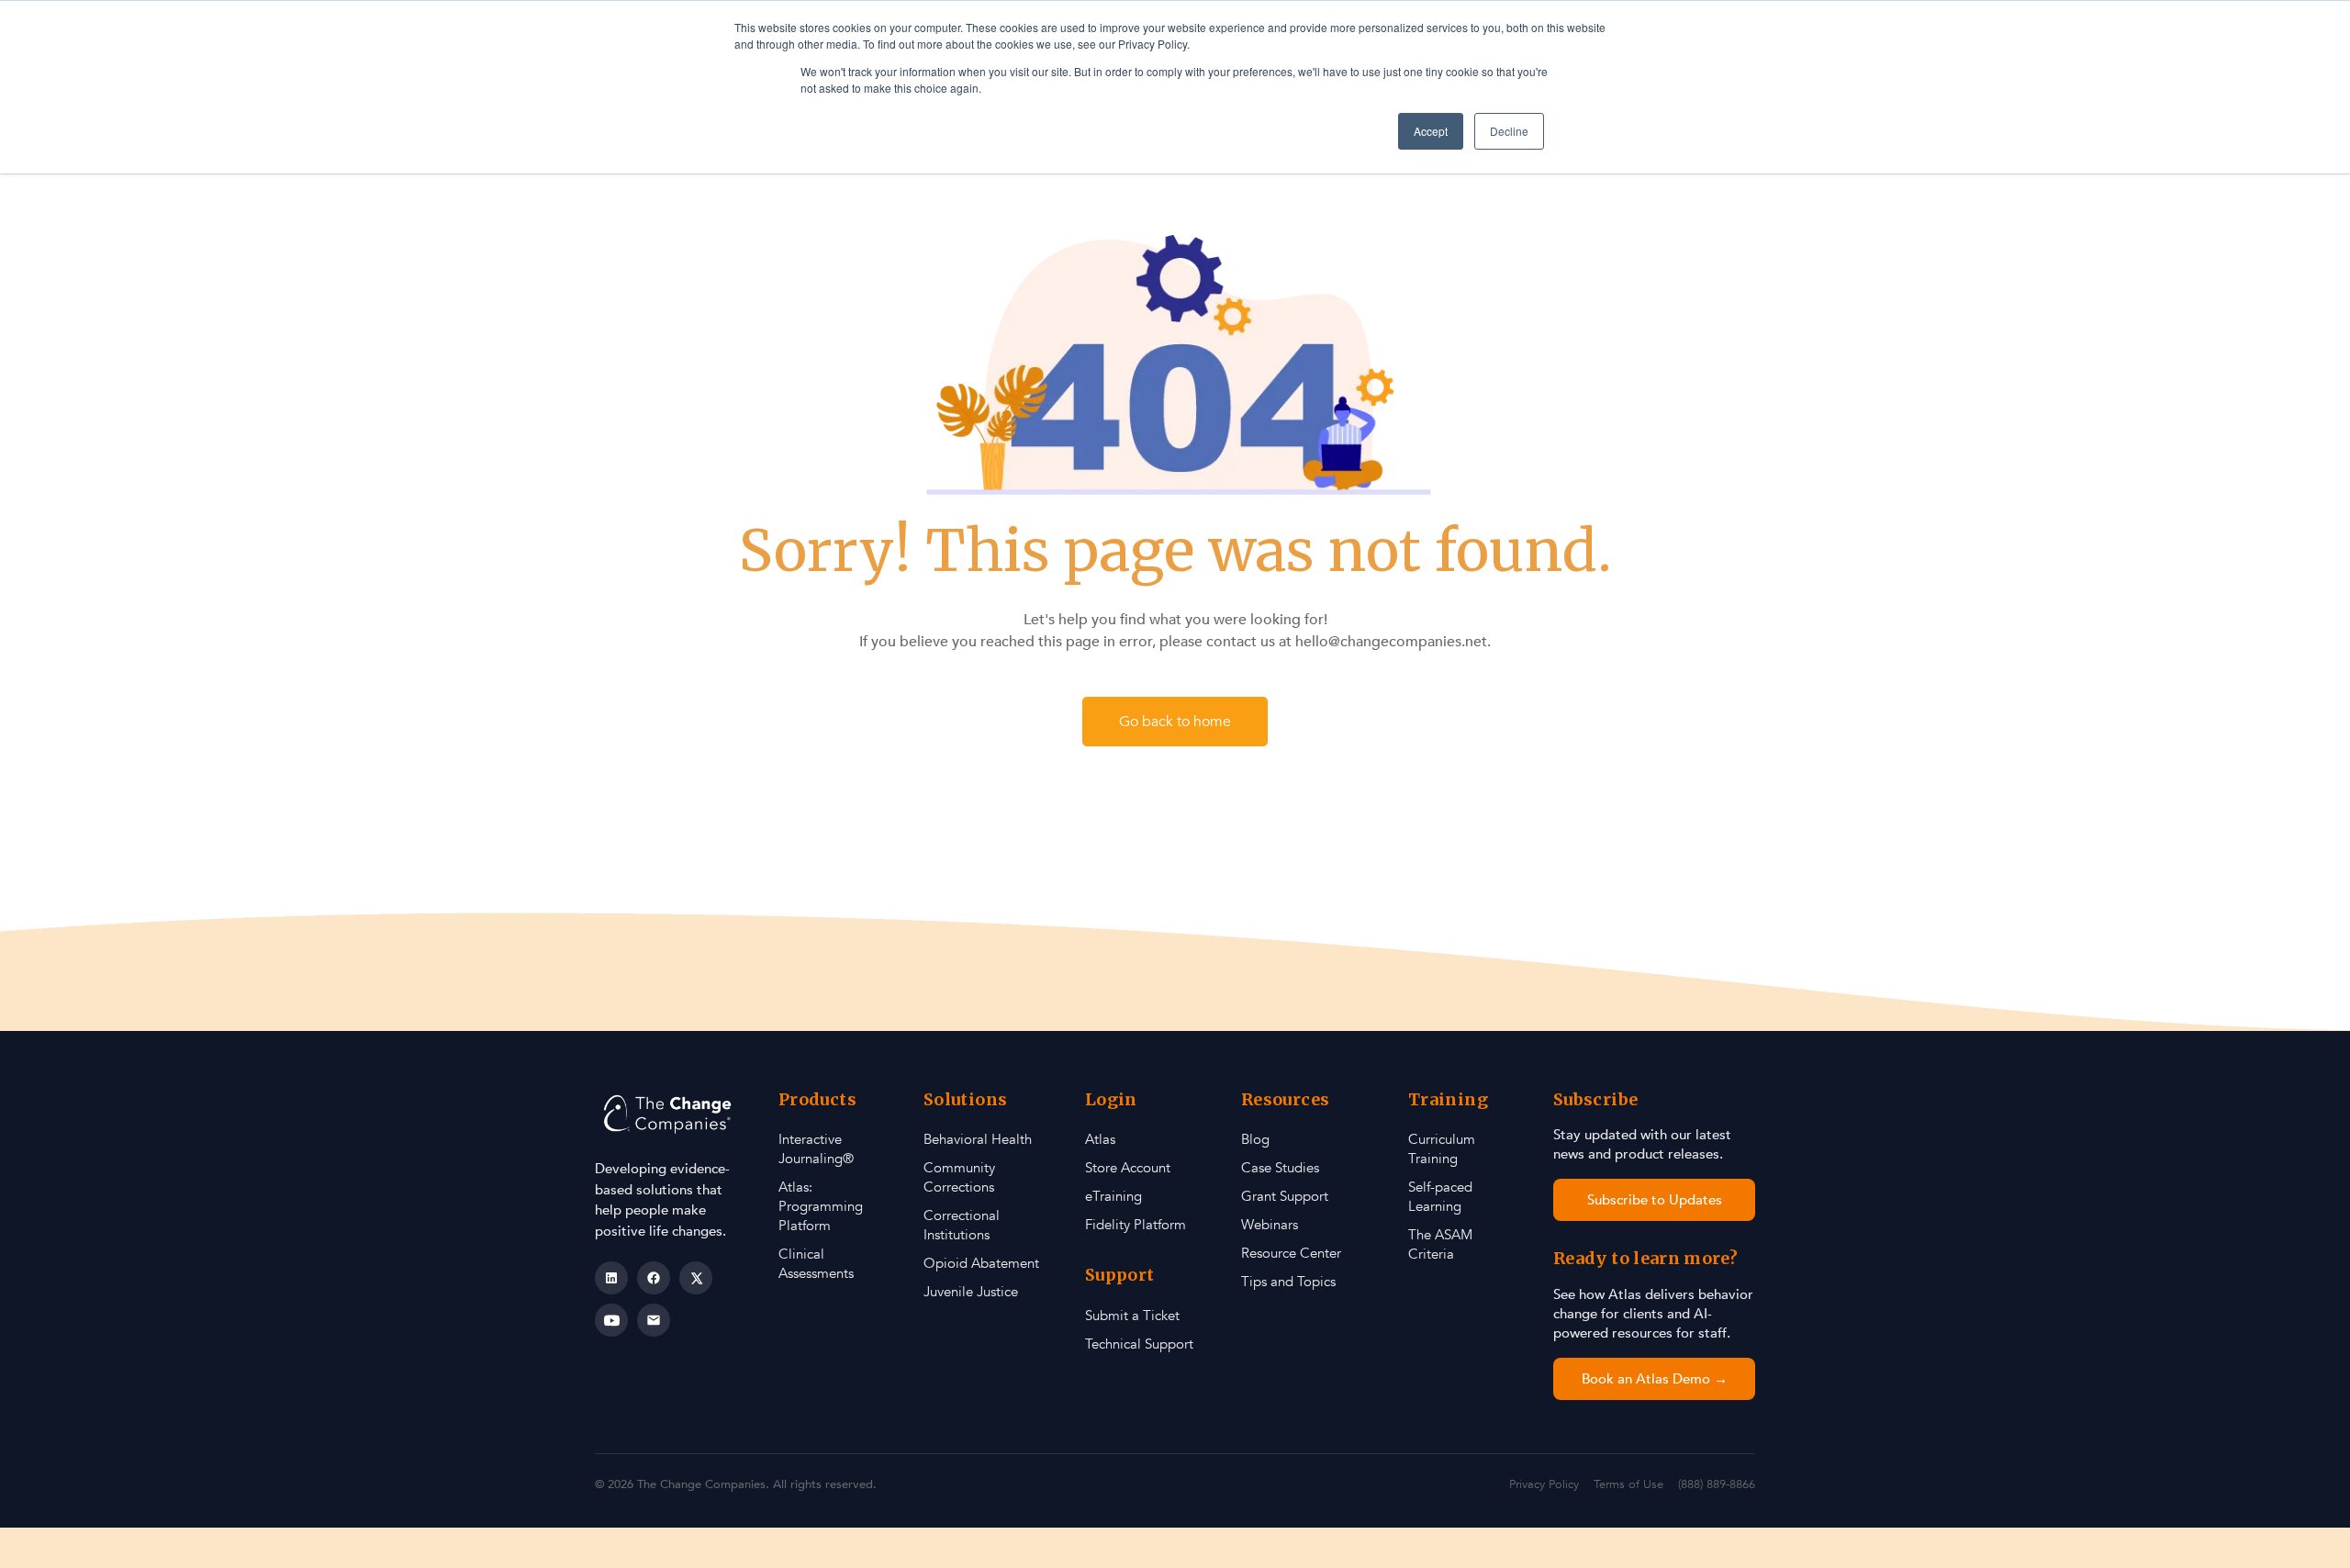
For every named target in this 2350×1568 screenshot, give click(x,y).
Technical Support (1139, 1344)
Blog (1255, 1139)
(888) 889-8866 (1717, 1484)
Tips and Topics (1288, 1282)
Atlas (1100, 1139)
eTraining (1113, 1196)
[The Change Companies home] (669, 1114)
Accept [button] (1431, 131)
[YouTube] (611, 1320)
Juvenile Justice (971, 1292)
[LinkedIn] (611, 1278)
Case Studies (1280, 1168)
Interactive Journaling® (816, 1149)
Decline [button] (1509, 131)
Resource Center (1291, 1253)
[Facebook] (654, 1278)
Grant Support (1285, 1196)
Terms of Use (1628, 1484)
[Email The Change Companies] (654, 1320)
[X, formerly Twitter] (696, 1278)
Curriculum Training (1442, 1149)
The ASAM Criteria (1440, 1244)
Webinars (1270, 1225)
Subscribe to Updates (1655, 1200)
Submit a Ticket (1132, 1316)
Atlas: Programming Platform (821, 1206)
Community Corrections (959, 1177)
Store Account (1128, 1168)
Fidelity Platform (1136, 1225)
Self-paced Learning (1440, 1197)
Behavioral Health (978, 1139)
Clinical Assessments (816, 1264)
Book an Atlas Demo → (1655, 1379)
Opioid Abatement (981, 1263)
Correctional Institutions (962, 1225)
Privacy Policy (1544, 1484)
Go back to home (1175, 722)
